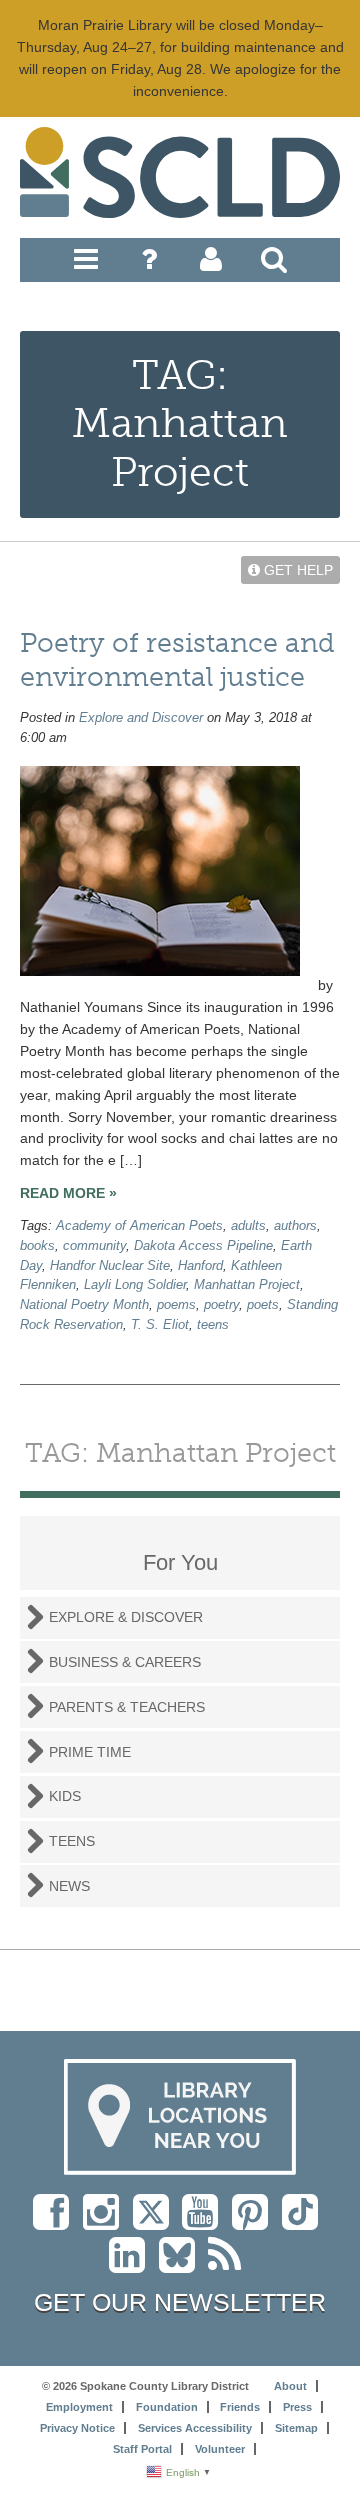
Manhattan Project (247, 1285)
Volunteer (220, 2449)
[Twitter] (157, 2222)
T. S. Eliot (160, 1325)
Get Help (296, 570)
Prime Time (90, 1752)
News (69, 1886)
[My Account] (211, 264)
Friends (240, 2407)
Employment (79, 2407)
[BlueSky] (183, 2265)
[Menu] (86, 264)
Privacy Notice (77, 2428)
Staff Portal (142, 2449)
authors (295, 1226)
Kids (65, 1796)
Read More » (68, 1193)
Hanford (200, 1266)
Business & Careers (125, 1662)
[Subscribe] (229, 2265)
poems (176, 1305)
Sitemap (296, 2428)
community (94, 1246)
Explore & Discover (126, 1617)
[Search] (274, 264)
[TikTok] (304, 2222)
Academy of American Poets (139, 1226)
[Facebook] (56, 2222)
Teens (72, 1841)
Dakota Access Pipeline (203, 1246)
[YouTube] (205, 2222)
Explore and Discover (141, 718)
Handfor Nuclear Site (110, 1266)
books (37, 1246)
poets (263, 1305)
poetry (221, 1305)
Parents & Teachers (127, 1707)
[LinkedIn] (132, 2265)
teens (213, 1325)
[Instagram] (106, 2222)
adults (248, 1226)
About (290, 2386)
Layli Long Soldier (135, 1285)
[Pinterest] (255, 2222)
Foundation (167, 2407)
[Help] (149, 264)
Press (297, 2407)
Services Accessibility (195, 2428)
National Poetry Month (84, 1305)
